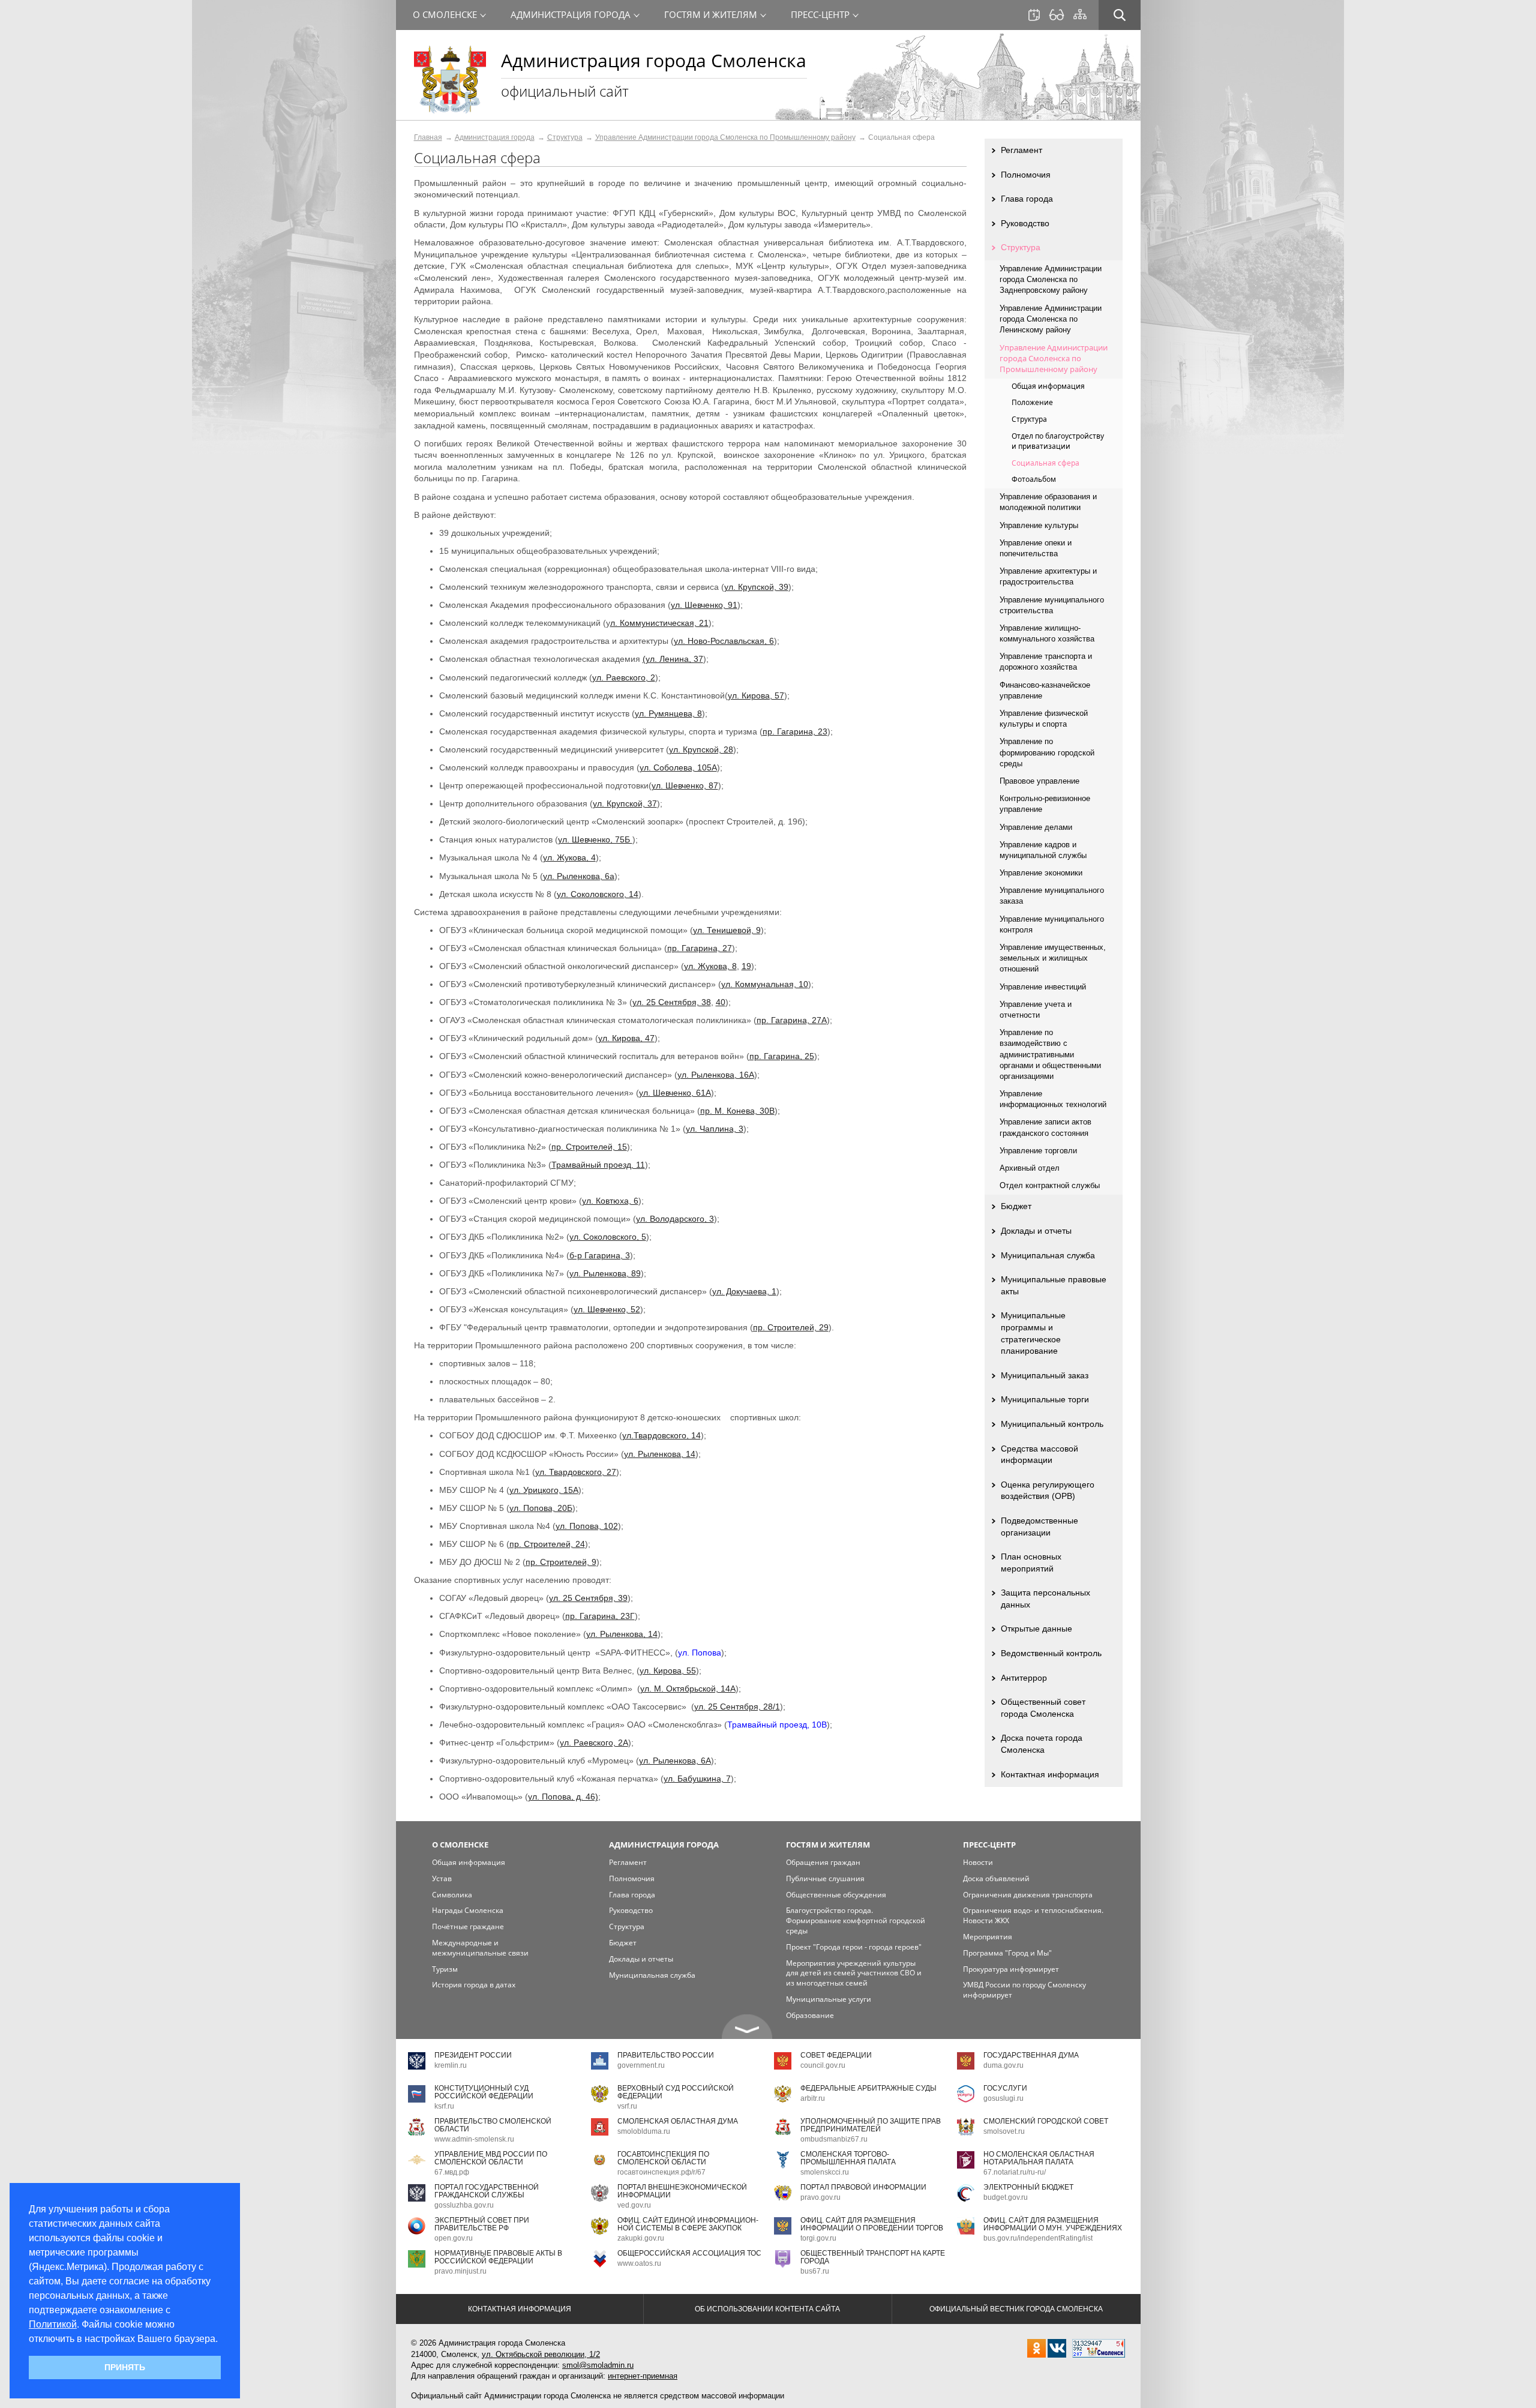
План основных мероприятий (1031, 1563)
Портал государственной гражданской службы (487, 2191)
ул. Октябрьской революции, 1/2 (541, 2354)
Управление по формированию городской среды (1047, 752)
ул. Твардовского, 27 (576, 1472)
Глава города (1027, 199)
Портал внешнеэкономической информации (682, 2191)
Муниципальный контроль (1052, 1424)
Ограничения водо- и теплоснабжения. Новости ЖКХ (1033, 1915)
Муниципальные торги (1045, 1399)
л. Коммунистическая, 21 (659, 623)
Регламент (1021, 150)
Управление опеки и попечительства (1036, 548)
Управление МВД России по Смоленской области (491, 2158)
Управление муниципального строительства (1052, 605)
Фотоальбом (1034, 479)
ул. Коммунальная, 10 (765, 984)
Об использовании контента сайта (767, 2309)
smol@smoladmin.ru (598, 2365)
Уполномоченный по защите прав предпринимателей (871, 2125)
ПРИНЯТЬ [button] (125, 2367)
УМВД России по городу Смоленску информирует (1024, 1990)
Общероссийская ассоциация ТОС (689, 2253)
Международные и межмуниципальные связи (480, 1948)
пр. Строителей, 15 (589, 1147)
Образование (810, 2015)
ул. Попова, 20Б (541, 1508)
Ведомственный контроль (1051, 1653)
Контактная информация (1050, 1774)
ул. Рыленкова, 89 (605, 1273)
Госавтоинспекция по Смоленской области (663, 2158)
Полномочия (1026, 175)
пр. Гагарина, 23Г (600, 1616)
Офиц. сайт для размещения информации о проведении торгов (872, 2224)
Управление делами (1036, 827)
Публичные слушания (825, 1878)
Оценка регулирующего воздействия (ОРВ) (1048, 1491)
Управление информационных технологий (1053, 1099)
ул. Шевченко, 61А (675, 1093)
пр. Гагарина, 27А (792, 1020)
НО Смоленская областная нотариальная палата (1039, 2158)
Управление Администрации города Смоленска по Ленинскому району (1051, 319)
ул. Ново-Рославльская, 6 (724, 641)
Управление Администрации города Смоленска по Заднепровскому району (1051, 279)
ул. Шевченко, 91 (704, 605)
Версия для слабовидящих (1057, 15)
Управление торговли (1038, 1151)
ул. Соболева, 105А (678, 767)
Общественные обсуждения (836, 1895)
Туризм (445, 1969)
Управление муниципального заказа (1052, 896)
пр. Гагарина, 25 (782, 1056)
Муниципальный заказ (1045, 1375)
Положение (1032, 402)
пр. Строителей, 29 (791, 1327)
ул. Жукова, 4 (569, 857)
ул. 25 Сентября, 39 (588, 1598)
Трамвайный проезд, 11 (598, 1165)
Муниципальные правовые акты (1054, 1285)
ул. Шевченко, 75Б (595, 839)
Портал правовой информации (863, 2187)
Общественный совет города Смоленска (1043, 1708)
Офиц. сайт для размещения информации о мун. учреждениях (1053, 2224)
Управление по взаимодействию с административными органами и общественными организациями (1050, 1054)
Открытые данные (1036, 1629)
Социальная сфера (1045, 463)
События (1034, 15)
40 (721, 1002)
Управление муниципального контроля (1052, 924)
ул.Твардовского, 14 (661, 1435)
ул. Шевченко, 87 (685, 785)
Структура (565, 137)
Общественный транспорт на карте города (873, 2257)
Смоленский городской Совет (1046, 2121)
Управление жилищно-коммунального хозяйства (1047, 633)
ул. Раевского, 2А (594, 1743)
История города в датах (474, 1985)
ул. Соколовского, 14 (598, 894)
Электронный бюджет (1028, 2187)
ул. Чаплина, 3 (715, 1129)
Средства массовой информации (1039, 1455)
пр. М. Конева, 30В (737, 1111)
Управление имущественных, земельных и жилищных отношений (1053, 958)
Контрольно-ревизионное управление (1045, 804)
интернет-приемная (643, 2376)
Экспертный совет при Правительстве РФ (482, 2224)
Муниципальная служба (1048, 1255)
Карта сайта (1080, 14)
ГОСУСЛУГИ (1005, 2088)
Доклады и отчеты (1036, 1231)
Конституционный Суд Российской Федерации (484, 2092)
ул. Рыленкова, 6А (675, 1761)
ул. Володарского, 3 (675, 1219)
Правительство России (666, 2055)
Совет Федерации (836, 2055)
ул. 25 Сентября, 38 (672, 1002)
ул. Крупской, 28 (701, 749)
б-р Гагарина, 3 (600, 1255)
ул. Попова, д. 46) (563, 1797)
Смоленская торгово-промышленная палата (848, 2158)
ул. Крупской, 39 (756, 587)
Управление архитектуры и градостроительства (1048, 576)
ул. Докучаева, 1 (744, 1291)
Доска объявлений (996, 1878)
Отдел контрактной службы (1050, 1185)
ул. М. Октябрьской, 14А (688, 1689)
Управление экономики (1041, 873)
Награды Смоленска (468, 1910)
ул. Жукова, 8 (710, 966)
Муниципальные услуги (829, 1999)
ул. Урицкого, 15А (544, 1490)
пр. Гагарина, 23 (795, 731)
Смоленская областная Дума (678, 2121)
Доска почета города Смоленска (1042, 1744)
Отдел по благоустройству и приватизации (1058, 441)
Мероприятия (988, 1937)
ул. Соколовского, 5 (608, 1237)
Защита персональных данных (1045, 1599)
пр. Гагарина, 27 (700, 948)
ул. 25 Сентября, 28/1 (737, 1707)
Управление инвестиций (1043, 987)
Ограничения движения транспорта (1028, 1895)
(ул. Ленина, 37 (673, 659)
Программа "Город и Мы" (1007, 1953)
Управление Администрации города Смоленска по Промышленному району (725, 137)
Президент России (473, 2055)
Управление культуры (1039, 525)
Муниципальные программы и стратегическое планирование (1033, 1333)
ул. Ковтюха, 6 (610, 1201)
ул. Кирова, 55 (668, 1671)
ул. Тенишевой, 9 (727, 930)
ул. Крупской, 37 (625, 803)
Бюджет (1016, 1206)
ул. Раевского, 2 (624, 677)
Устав (442, 1878)
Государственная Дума (1031, 2055)
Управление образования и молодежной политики (1048, 502)
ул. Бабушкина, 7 (697, 1779)
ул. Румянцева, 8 (668, 713)
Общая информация (1048, 386)
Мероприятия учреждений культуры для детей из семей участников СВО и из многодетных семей (854, 1973)
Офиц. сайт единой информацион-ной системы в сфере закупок (688, 2224)
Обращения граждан (823, 1862)
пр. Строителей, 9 (561, 1562)
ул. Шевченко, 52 (607, 1309)
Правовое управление (1039, 781)
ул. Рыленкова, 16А (716, 1075)
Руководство (1025, 223)
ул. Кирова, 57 (756, 695)
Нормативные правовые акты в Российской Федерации (498, 2257)
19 (746, 966)
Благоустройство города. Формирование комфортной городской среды (856, 1920)
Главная (428, 137)
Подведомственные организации (1039, 1527)
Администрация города (495, 137)
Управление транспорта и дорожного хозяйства (1046, 662)
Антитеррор (1024, 1678)
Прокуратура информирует (1011, 1969)
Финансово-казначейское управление (1045, 690)
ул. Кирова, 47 (626, 1038)
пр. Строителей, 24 (547, 1544)
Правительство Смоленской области (493, 2125)
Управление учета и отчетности (1036, 1010)
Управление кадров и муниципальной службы (1043, 850)
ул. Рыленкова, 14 (660, 1454)
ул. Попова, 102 (587, 1526)
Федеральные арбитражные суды (868, 2088)
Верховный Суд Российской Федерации (676, 2092)
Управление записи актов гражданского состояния (1045, 1127)
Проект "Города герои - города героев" (854, 1947)
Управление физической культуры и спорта (1044, 719)
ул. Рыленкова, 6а (579, 876)
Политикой (53, 2324)
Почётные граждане (468, 1926)
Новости (978, 1862)
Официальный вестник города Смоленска (1016, 2309)
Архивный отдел (1030, 1168)
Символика (452, 1895)
